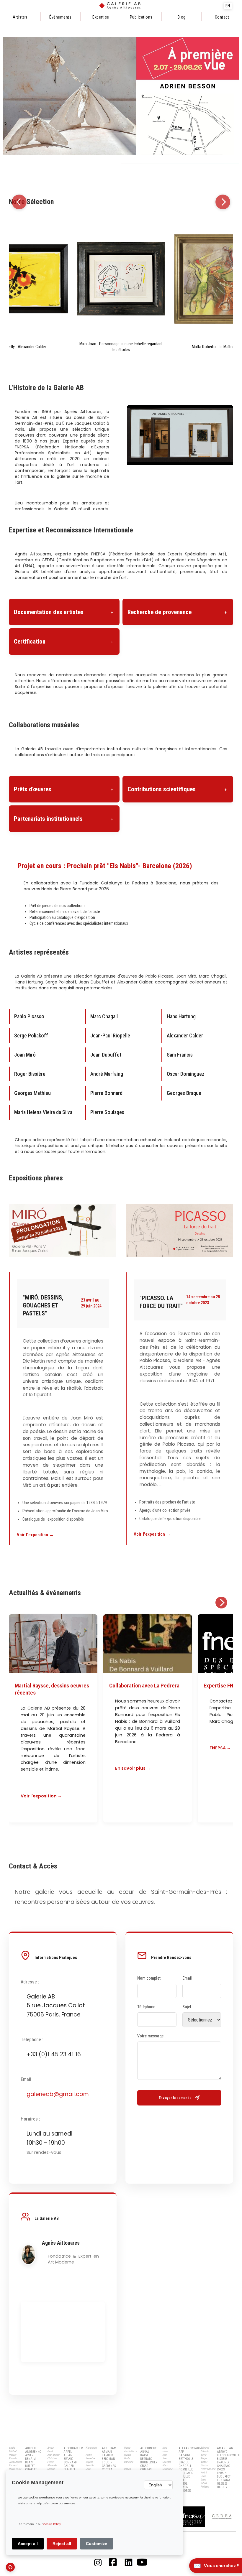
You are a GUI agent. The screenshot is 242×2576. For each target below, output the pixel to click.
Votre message (150, 2036)
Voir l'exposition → (35, 1535)
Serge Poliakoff (31, 1036)
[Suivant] (223, 202)
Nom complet (149, 1978)
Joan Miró (25, 1055)
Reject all (62, 2544)
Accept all (28, 2544)
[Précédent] (19, 202)
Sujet (187, 2007)
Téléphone (146, 2007)
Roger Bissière (30, 1074)
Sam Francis (180, 1055)
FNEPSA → (220, 1748)
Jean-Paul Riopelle (110, 1036)
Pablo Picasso (29, 1016)
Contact (222, 17)
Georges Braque (184, 1093)
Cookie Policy (52, 2524)
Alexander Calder (185, 1036)
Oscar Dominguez (186, 1074)
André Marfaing (107, 1074)
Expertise (101, 17)
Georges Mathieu (32, 1093)
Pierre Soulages (107, 1112)
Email (187, 1978)
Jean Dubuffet (106, 1055)
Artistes (20, 17)
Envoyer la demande (175, 2098)
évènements (60, 17)
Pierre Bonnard (106, 1093)
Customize (97, 2544)
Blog (182, 17)
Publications (141, 17)
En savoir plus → (133, 1768)
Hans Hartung (181, 1016)
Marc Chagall (104, 1016)
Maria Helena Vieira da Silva (43, 1112)
